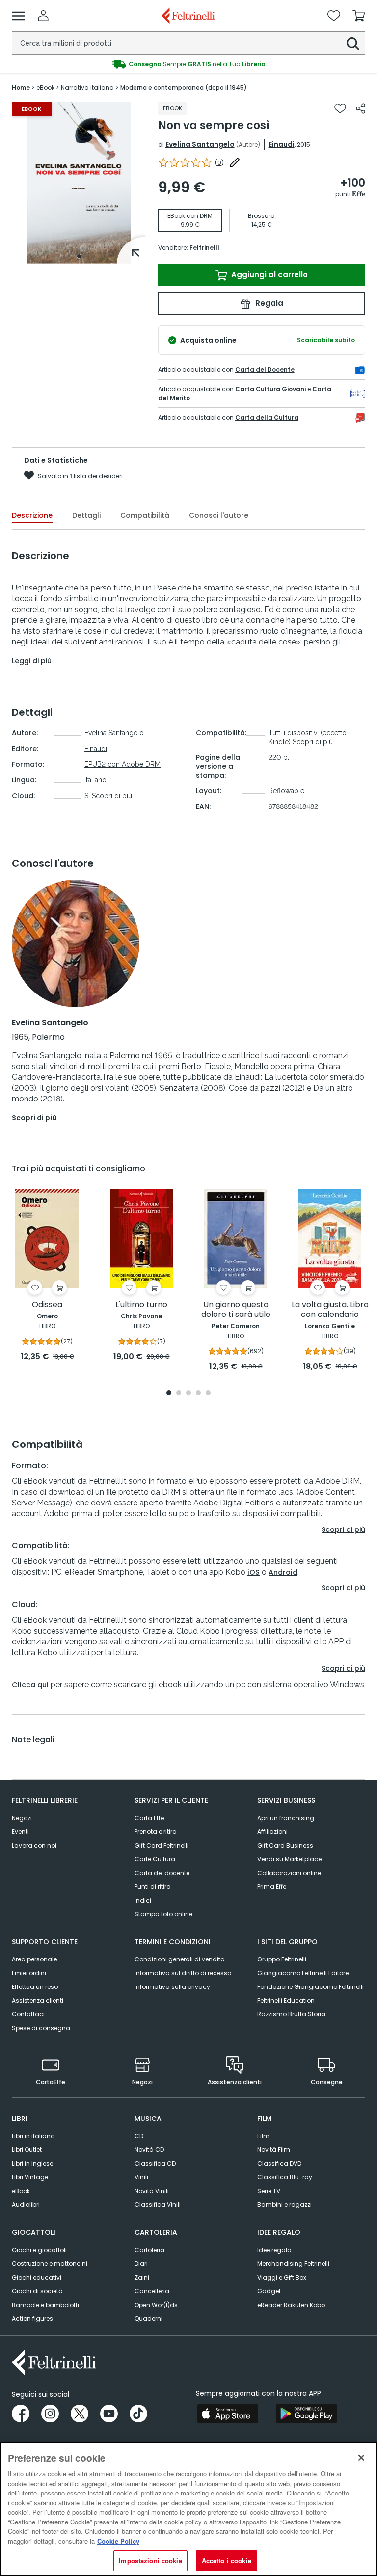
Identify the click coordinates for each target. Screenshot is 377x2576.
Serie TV (269, 2191)
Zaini (142, 2277)
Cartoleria (149, 2250)
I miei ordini (29, 1973)
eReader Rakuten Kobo (291, 2305)
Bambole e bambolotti (45, 2305)
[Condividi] (361, 108)
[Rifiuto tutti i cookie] (361, 2458)
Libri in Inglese (32, 2163)
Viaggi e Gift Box (282, 2277)
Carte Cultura (155, 1859)
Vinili (141, 2177)
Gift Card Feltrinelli (162, 1845)
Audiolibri (26, 2205)
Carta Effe (149, 1818)
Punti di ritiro (152, 1887)
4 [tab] (198, 1393)
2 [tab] (179, 1393)
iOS (254, 1572)
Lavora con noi (34, 1845)
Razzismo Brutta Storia (291, 2014)
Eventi (20, 1832)
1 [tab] (79, 256)
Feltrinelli (204, 248)
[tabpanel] (79, 183)
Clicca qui (30, 1685)
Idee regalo (274, 2250)
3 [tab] (188, 1393)
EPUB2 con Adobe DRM (122, 764)
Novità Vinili (152, 2191)
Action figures (32, 2319)
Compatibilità (145, 515)
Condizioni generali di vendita (180, 1959)
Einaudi (282, 144)
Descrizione (32, 515)
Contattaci (28, 2014)
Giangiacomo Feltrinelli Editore (303, 1973)
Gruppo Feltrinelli (282, 1959)
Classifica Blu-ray (285, 2177)
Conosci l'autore (219, 515)
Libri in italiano (33, 2136)
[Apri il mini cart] (359, 16)
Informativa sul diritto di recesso (183, 1973)
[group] (188, 64)
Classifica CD (155, 2163)
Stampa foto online (163, 1914)
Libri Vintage (30, 2177)
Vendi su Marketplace (289, 1859)
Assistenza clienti (38, 2000)
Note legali (33, 1740)
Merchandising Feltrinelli (293, 2264)
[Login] (43, 16)
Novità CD (149, 2150)
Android (283, 1572)
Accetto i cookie (227, 2561)
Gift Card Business (285, 1845)
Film (263, 2136)
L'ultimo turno (141, 1305)
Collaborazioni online (289, 1873)
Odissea (47, 1305)
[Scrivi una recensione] (235, 162)
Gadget (269, 2291)
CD (139, 2136)
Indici (143, 1900)
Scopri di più (112, 796)
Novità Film (274, 2150)
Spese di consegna (41, 2028)
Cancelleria (152, 2291)
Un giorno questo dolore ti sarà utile (236, 1310)
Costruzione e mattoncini (50, 2264)
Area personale (34, 1959)
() (219, 163)
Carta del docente (162, 1873)
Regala (268, 303)
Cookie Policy (118, 2541)
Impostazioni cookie (150, 2561)
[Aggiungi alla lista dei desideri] (340, 108)
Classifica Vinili (158, 2205)
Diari (141, 2264)
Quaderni (148, 2319)
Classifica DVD (279, 2163)
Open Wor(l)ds (156, 2305)
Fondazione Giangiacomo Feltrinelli (310, 1987)
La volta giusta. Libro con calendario (330, 1310)
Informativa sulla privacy (172, 1987)
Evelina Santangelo (200, 144)
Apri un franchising (286, 1818)
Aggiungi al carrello (269, 275)
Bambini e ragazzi (284, 2205)
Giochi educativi (37, 2277)
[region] (188, 2509)
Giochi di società (37, 2291)
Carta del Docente (265, 369)
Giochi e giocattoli (39, 2250)
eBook (21, 2191)
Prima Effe (272, 1887)
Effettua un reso (35, 1987)
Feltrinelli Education (286, 2000)
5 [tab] (208, 1393)
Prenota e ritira (156, 1832)
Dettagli (86, 515)
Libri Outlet (27, 2150)
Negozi (22, 1818)
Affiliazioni (272, 1832)
